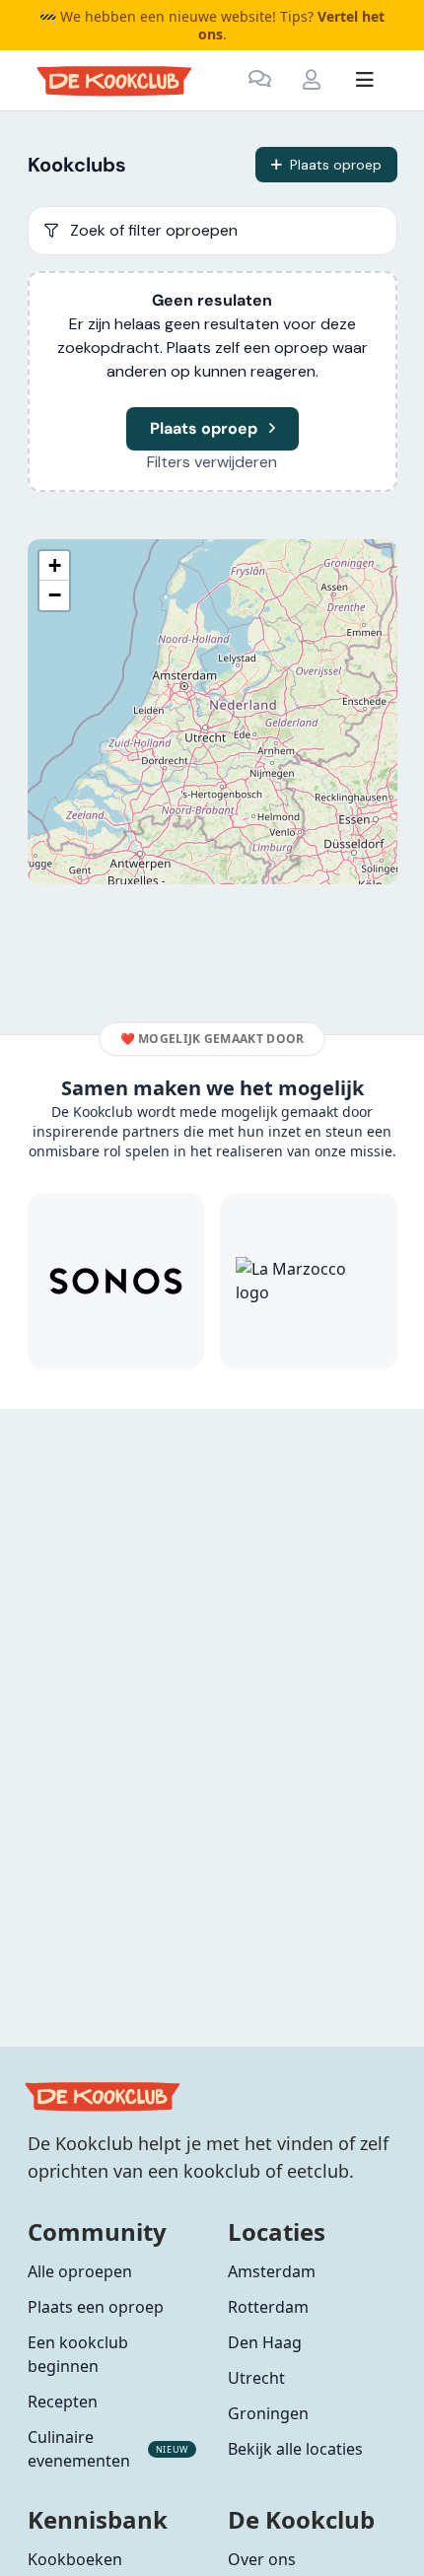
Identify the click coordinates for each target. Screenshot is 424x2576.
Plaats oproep (336, 165)
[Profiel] (312, 80)
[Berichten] (260, 80)
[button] (54, 566)
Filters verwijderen (212, 462)
